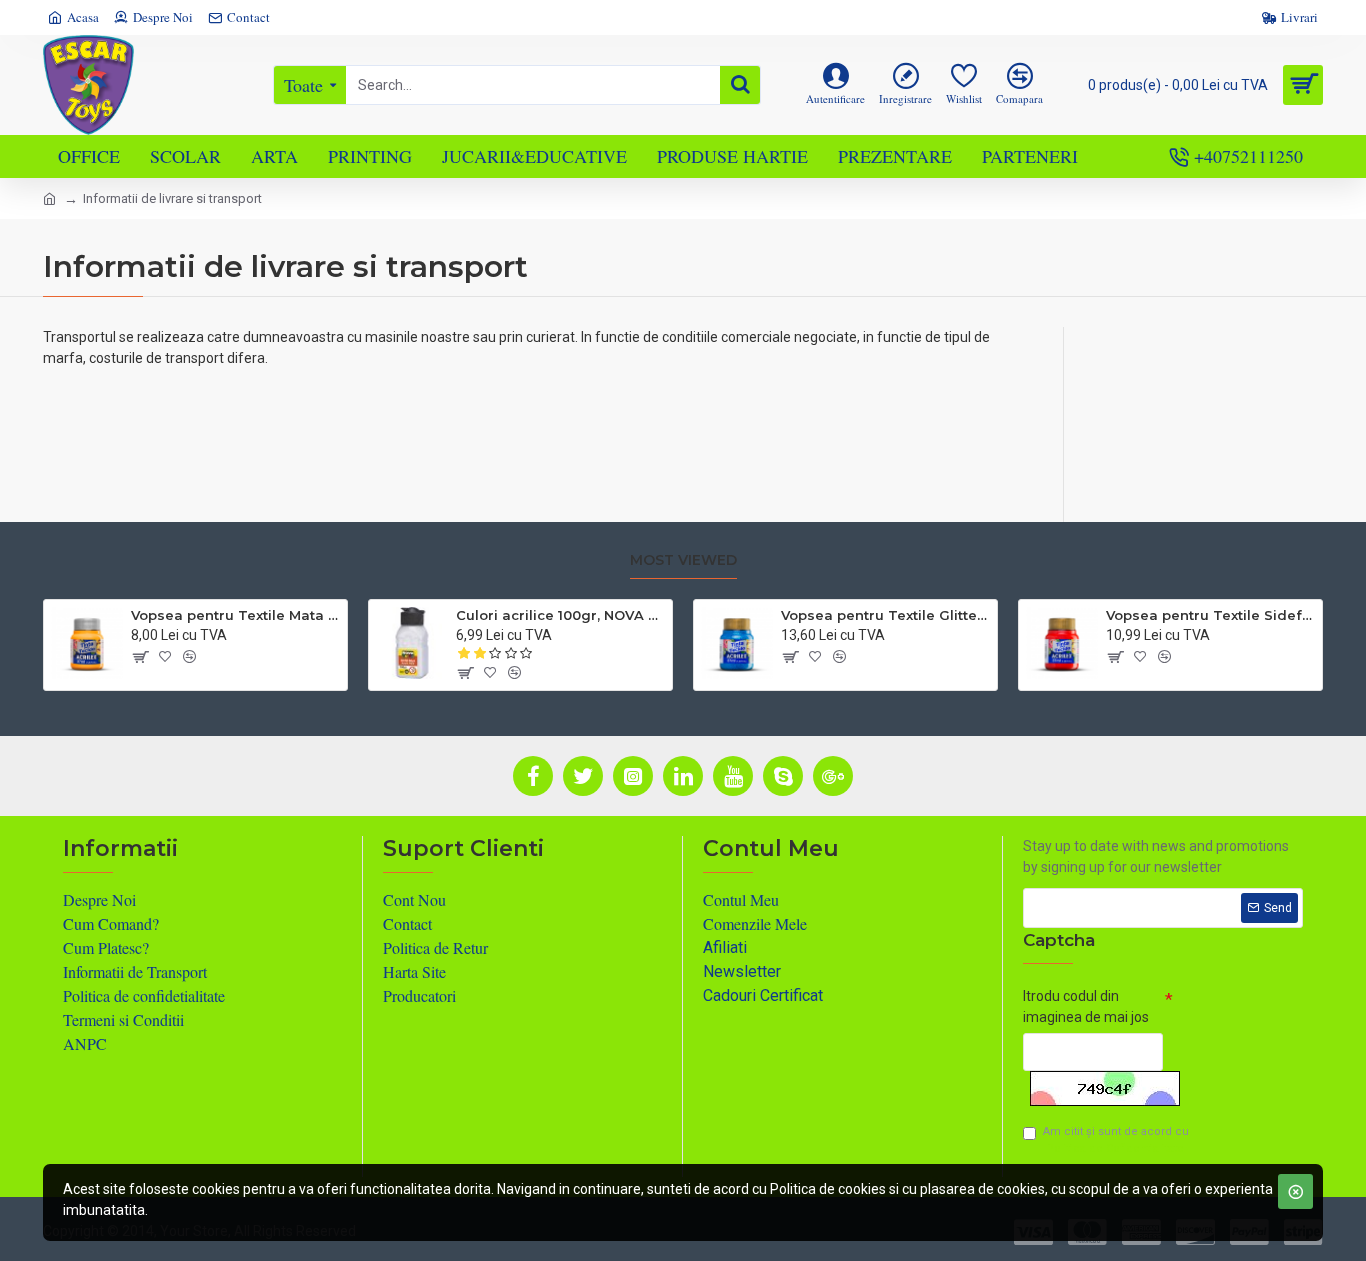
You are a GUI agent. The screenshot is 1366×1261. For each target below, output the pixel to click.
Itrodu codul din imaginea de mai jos (1086, 1006)
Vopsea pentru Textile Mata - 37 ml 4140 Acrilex (235, 615)
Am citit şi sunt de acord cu (1116, 1140)
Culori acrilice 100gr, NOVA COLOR (560, 615)
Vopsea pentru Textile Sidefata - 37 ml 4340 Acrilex (1210, 615)
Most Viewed (683, 560)
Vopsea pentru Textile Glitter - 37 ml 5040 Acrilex (885, 615)
